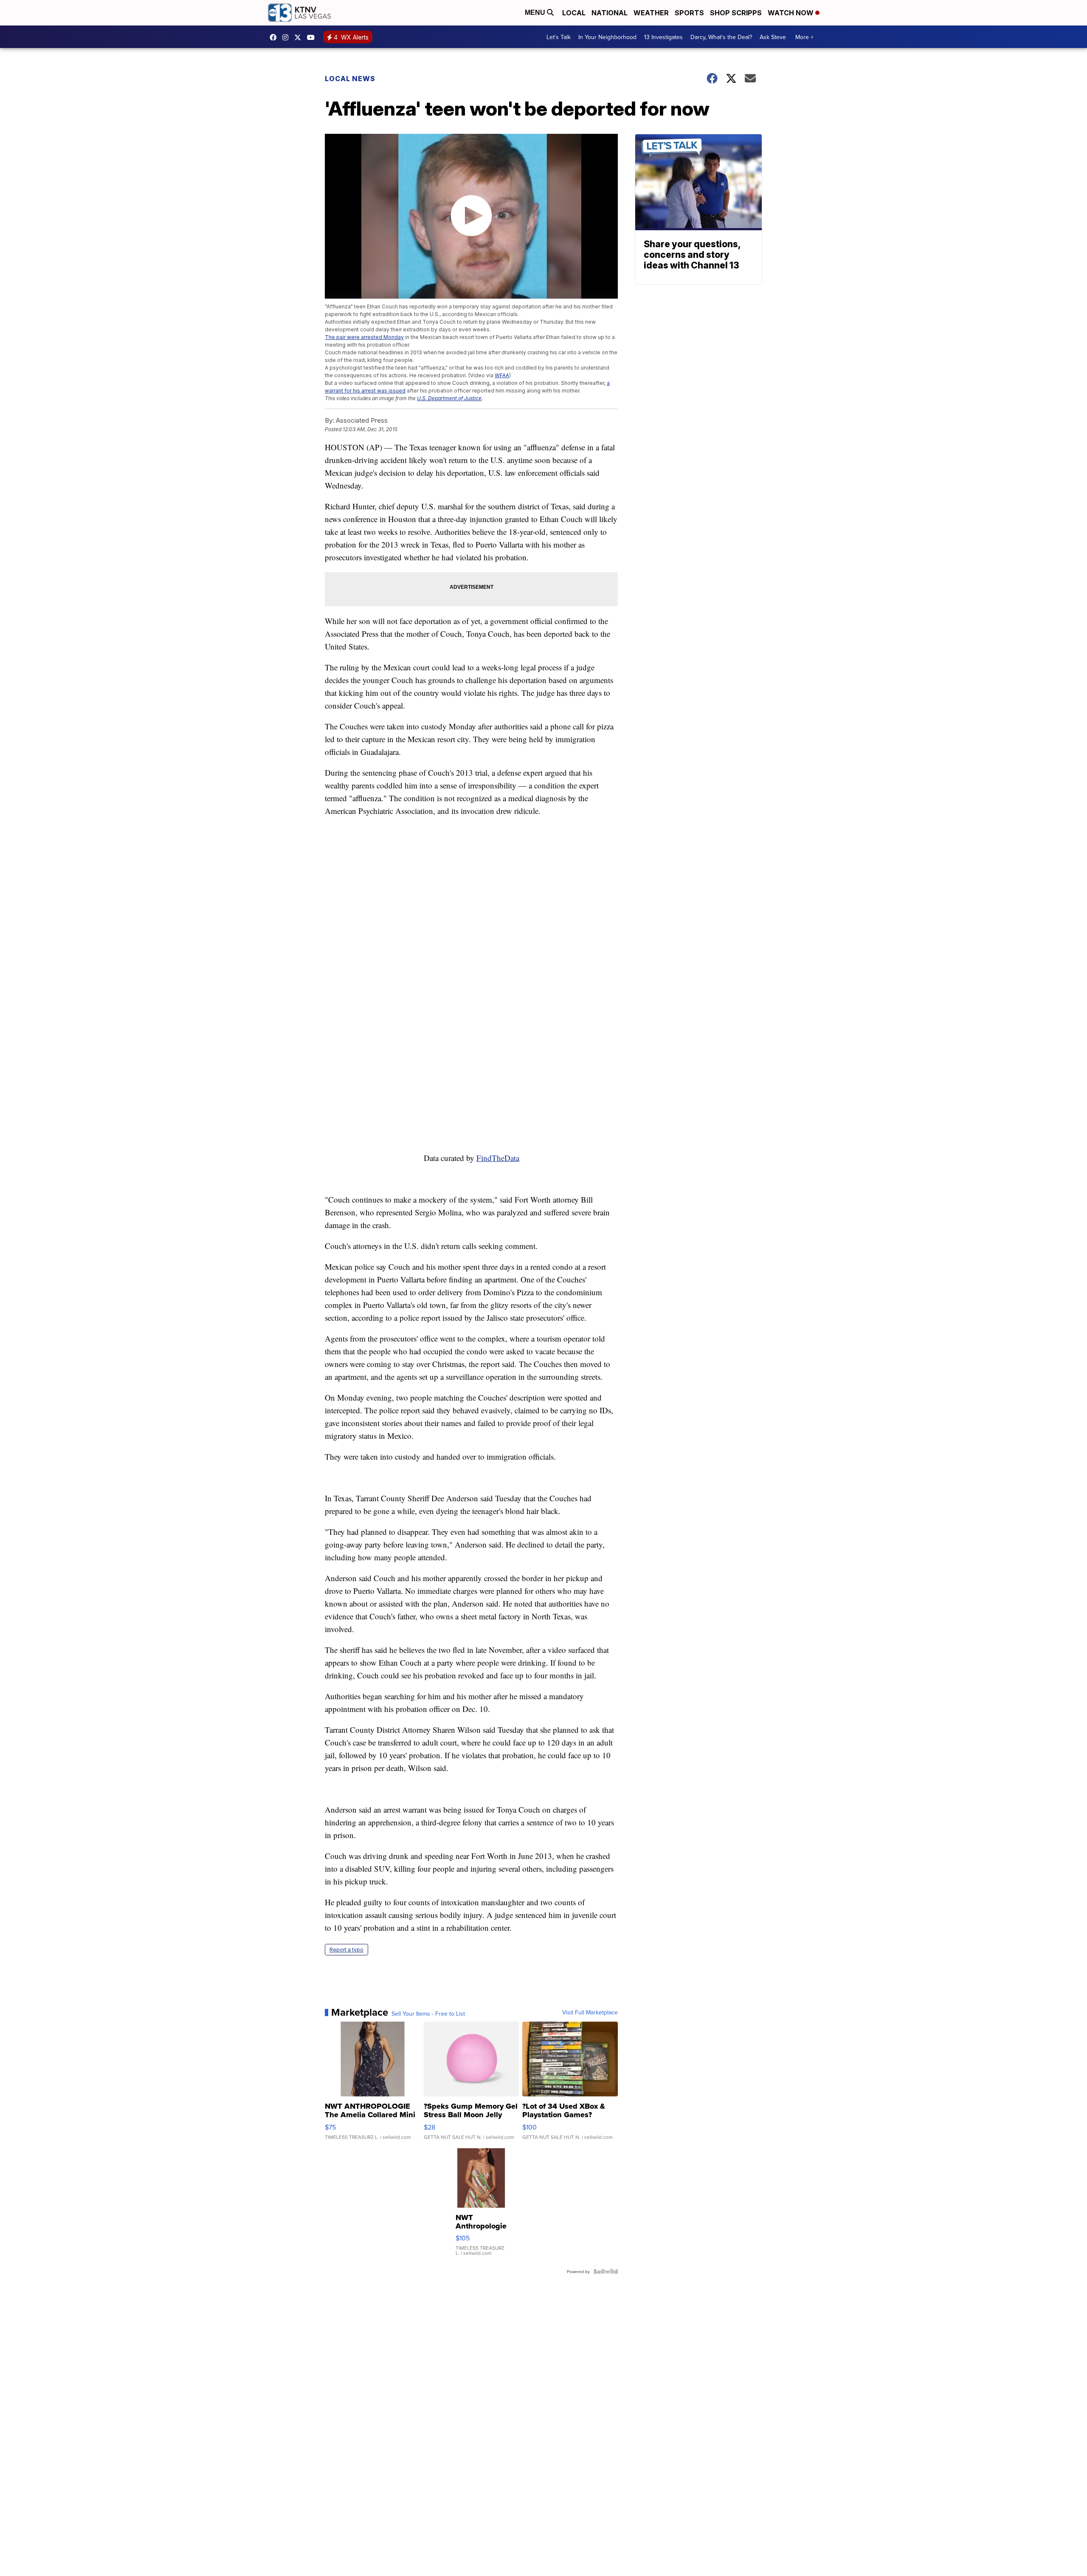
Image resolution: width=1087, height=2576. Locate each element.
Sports (689, 13)
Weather (651, 13)
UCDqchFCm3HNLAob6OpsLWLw (313, 37)
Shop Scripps (736, 13)
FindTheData (498, 1158)
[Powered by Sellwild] (605, 2271)
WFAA (502, 375)
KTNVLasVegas (275, 37)
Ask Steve (773, 37)
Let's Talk (559, 37)
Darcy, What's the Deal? (721, 37)
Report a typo (346, 1950)
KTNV (300, 37)
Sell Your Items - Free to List (428, 2014)
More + (804, 37)
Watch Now (791, 13)
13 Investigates (663, 37)
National (610, 13)
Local (574, 13)
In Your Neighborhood (607, 37)
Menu (536, 13)
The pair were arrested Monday (364, 337)
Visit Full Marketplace (590, 2012)
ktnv (287, 37)
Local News (350, 79)
